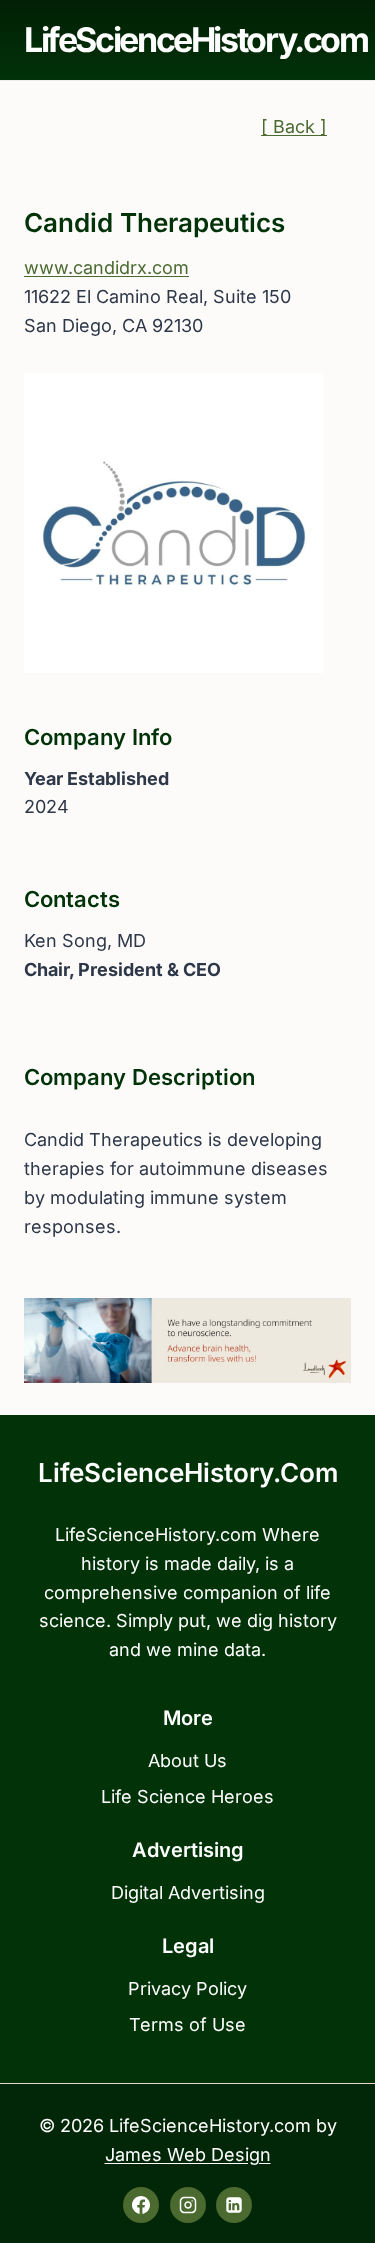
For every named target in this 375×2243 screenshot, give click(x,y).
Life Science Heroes (187, 1796)
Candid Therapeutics (154, 222)
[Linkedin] (234, 2205)
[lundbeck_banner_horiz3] (187, 1340)
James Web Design (188, 2154)
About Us (187, 1760)
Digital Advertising (188, 1892)
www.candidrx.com (106, 267)
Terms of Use (187, 2024)
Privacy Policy (187, 1988)
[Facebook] (141, 2205)
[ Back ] (294, 126)
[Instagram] (188, 2205)
